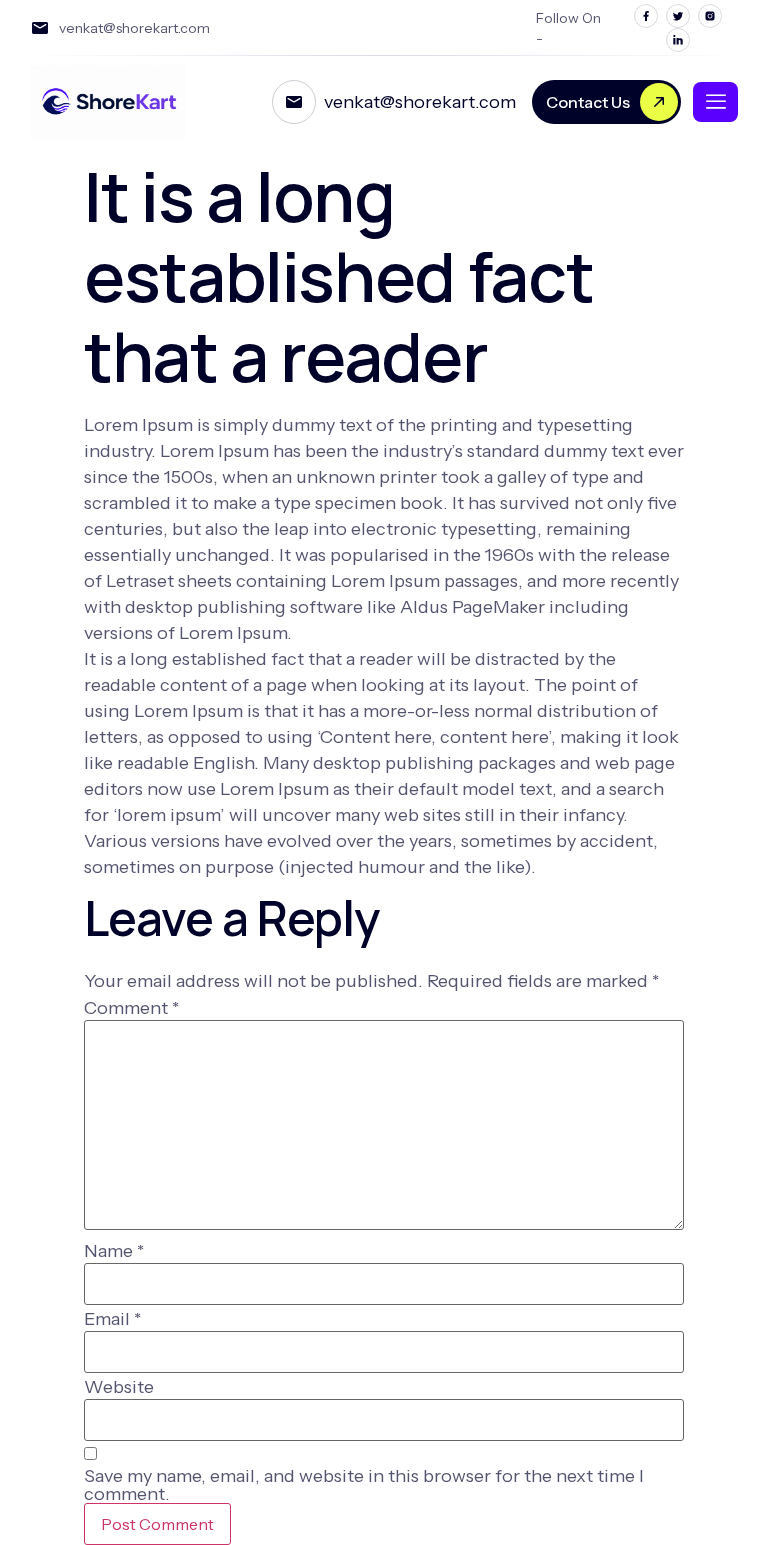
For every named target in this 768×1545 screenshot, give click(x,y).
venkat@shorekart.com (420, 102)
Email (112, 1319)
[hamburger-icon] (715, 102)
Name (114, 1251)
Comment (131, 1008)
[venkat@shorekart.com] (294, 102)
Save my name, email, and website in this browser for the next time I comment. (364, 1485)
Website (119, 1387)
